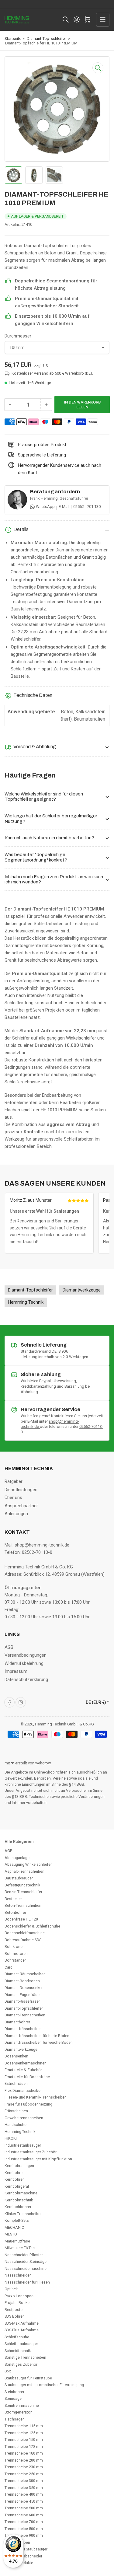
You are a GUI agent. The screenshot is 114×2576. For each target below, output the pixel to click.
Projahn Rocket (18, 2303)
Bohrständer (15, 1960)
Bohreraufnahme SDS (23, 1940)
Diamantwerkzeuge (21, 2049)
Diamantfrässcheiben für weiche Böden (39, 2042)
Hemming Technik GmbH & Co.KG (64, 1724)
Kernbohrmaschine (21, 2193)
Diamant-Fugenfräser (23, 1995)
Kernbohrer (14, 2179)
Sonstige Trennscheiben (25, 2357)
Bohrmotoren (16, 1954)
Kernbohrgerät (17, 2186)
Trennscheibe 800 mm (24, 2529)
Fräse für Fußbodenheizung (28, 2104)
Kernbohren (15, 2173)
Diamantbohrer (17, 2022)
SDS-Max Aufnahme (22, 2323)
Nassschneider (18, 2275)
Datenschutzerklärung (26, 1679)
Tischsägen (15, 2419)
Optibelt (11, 2289)
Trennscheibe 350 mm (24, 2488)
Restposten (15, 2310)
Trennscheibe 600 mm (24, 2515)
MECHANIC (14, 2227)
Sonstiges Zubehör (21, 2364)
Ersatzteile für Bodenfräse (27, 2077)
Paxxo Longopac (19, 2296)
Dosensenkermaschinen (26, 2063)
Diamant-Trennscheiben (25, 2015)
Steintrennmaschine (22, 2405)
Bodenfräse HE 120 (21, 1919)
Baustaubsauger (19, 1878)
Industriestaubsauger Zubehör (31, 2152)
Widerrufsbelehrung (24, 1663)
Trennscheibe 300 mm (24, 2481)
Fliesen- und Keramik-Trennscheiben (36, 2097)
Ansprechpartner (21, 1506)
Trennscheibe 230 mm (24, 2467)
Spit (8, 2371)
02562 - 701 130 (87, 507)
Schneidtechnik (18, 2351)
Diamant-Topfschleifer (46, 38)
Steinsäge (13, 2398)
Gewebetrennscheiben (24, 2118)
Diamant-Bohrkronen (22, 1981)
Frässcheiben (16, 2111)
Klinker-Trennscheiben (24, 2214)
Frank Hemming (44, 498)
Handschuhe (16, 2125)
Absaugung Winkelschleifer (28, 1864)
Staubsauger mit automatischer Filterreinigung (44, 2385)
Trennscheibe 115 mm (24, 2426)
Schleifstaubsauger (21, 2344)
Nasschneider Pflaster (24, 2255)
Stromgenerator (18, 2412)
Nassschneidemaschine (26, 2268)
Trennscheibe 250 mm (24, 2474)
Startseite (13, 38)
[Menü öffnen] (103, 19)
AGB (9, 1647)
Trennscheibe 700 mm (24, 2522)
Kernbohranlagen (19, 2166)
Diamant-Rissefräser (22, 2001)
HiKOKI (11, 2138)
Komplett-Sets (17, 2220)
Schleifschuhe (17, 2337)
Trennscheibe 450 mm (24, 2501)
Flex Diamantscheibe (22, 2090)
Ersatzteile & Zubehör (23, 2070)
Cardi (9, 1967)
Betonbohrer (15, 1912)
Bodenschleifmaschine (25, 1933)
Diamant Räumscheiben (25, 1974)
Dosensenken (16, 2056)
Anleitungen (16, 1514)
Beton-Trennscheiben (23, 1905)
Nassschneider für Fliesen (27, 2282)
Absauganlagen (18, 1858)
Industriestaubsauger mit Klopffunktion (38, 2159)
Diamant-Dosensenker (24, 1988)
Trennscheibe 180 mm (24, 2453)
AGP (8, 1851)
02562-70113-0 (37, 1552)
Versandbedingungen (26, 1655)
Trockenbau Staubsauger (26, 2549)
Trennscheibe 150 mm (24, 2440)
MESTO (11, 2234)
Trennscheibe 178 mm (24, 2447)
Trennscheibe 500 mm (24, 2508)
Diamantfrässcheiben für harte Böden (37, 2036)
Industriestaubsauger (23, 2145)
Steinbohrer (14, 2392)
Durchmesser (18, 336)
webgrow (43, 1763)
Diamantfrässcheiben (23, 2029)
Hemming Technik (20, 2132)
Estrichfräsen (16, 2083)
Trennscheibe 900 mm (24, 2535)
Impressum (16, 1671)
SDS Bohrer (14, 2316)
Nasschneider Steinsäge (26, 2261)
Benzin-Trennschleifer (23, 1892)
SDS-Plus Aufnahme (22, 2330)
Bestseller (13, 1899)
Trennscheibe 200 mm (24, 2460)
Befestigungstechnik (22, 1885)
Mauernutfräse (17, 2241)
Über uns (13, 1498)
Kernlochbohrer (18, 2207)
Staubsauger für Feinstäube (28, 2378)
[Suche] (66, 19)
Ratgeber (14, 1481)
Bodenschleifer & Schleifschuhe (32, 1926)
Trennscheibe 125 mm (24, 2433)
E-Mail (64, 507)
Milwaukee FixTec (20, 2248)
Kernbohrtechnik (19, 2200)
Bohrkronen (15, 1947)
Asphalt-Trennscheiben (24, 1871)
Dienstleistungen (21, 1490)
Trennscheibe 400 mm (24, 2494)
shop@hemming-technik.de (42, 1545)
